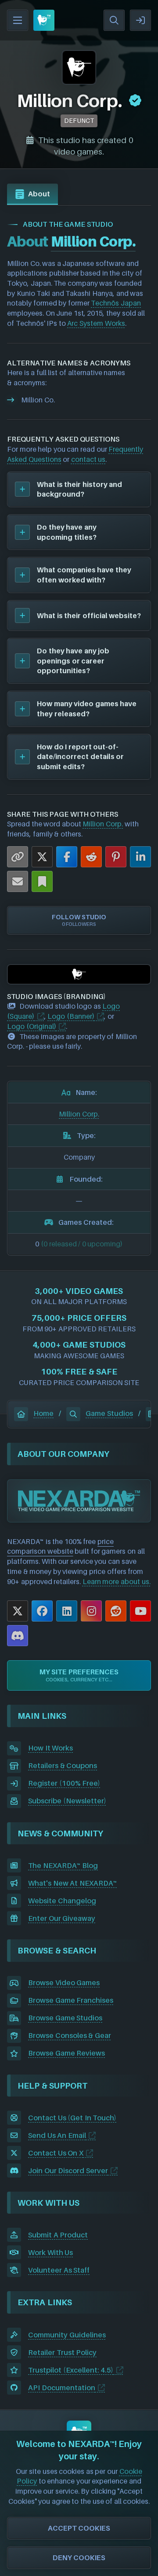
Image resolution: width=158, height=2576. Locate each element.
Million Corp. (103, 824)
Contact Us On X (56, 2153)
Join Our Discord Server (68, 2171)
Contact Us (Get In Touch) (72, 2118)
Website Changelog (62, 1901)
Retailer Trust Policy (62, 2352)
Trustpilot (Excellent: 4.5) (71, 2370)
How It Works (50, 1748)
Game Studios (109, 1413)
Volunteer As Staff (59, 2270)
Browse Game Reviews (66, 2053)
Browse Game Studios (65, 2018)
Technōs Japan (116, 303)
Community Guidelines (67, 2335)
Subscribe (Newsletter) (67, 1801)
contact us (88, 459)
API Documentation (62, 2388)
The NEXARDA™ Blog (63, 1865)
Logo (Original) (32, 1026)
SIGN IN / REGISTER (140, 20)
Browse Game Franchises (71, 2000)
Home (43, 1413)
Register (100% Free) (64, 1783)
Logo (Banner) (71, 1016)
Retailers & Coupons (63, 1765)
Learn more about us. (117, 1581)
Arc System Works (96, 323)
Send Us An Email (57, 2135)
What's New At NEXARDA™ (73, 1883)
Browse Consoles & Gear (70, 2035)
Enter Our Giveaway (62, 1918)
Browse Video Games (64, 1983)
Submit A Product (58, 2235)
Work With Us (50, 2252)
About (39, 194)
